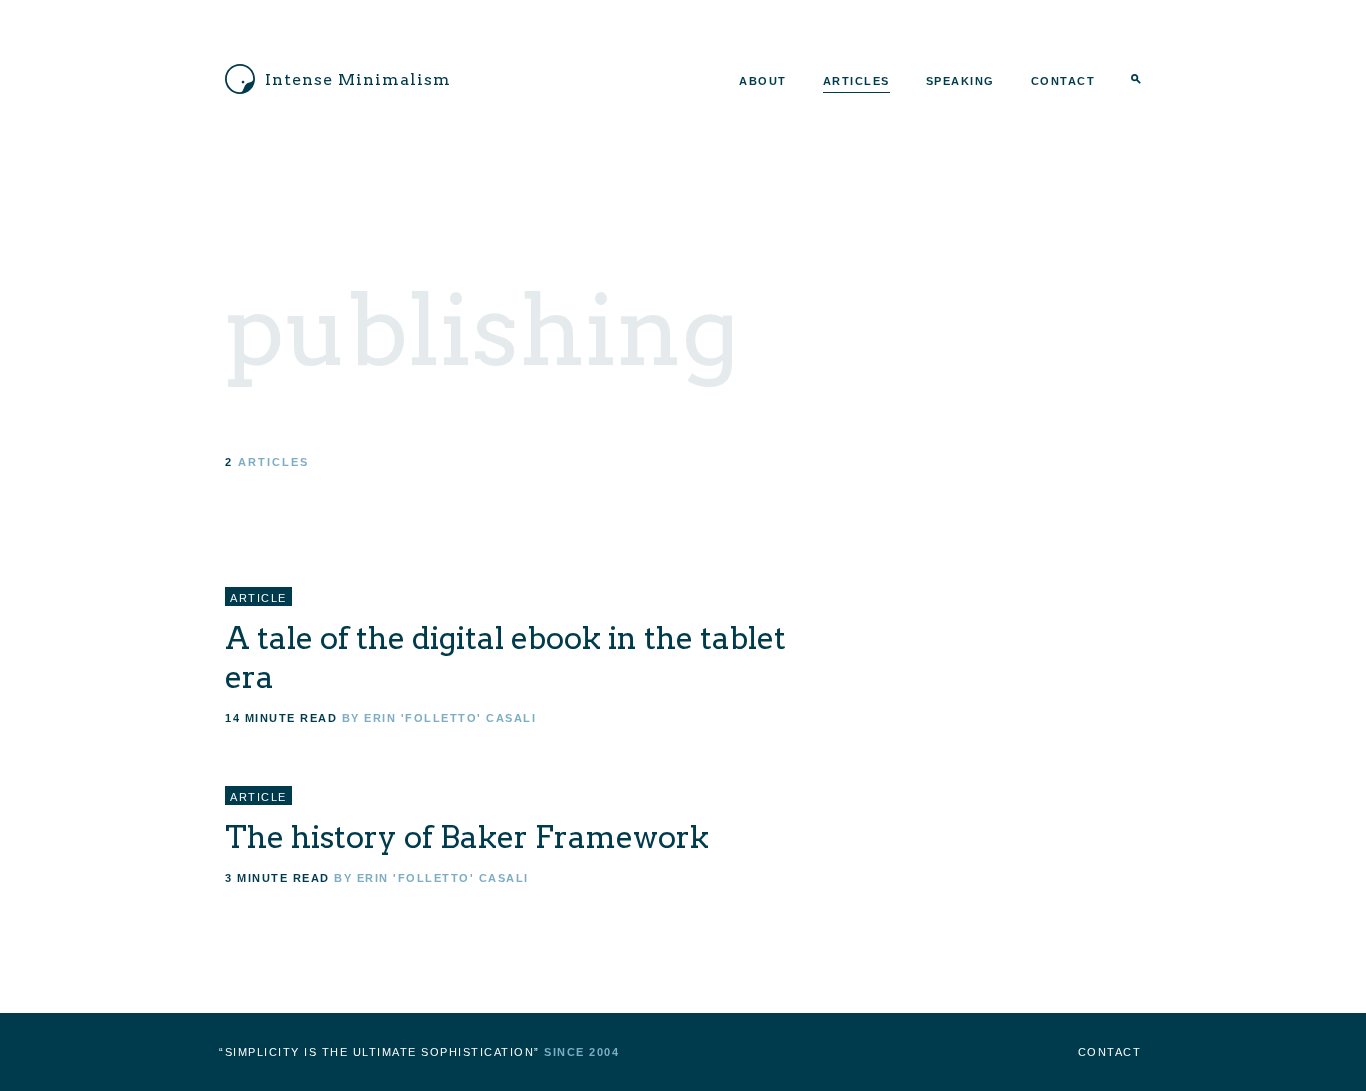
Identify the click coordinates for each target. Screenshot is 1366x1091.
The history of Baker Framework (467, 837)
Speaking (960, 81)
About (763, 81)
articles (273, 462)
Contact (1063, 81)
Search (1136, 81)
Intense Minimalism (358, 79)
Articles (856, 81)
